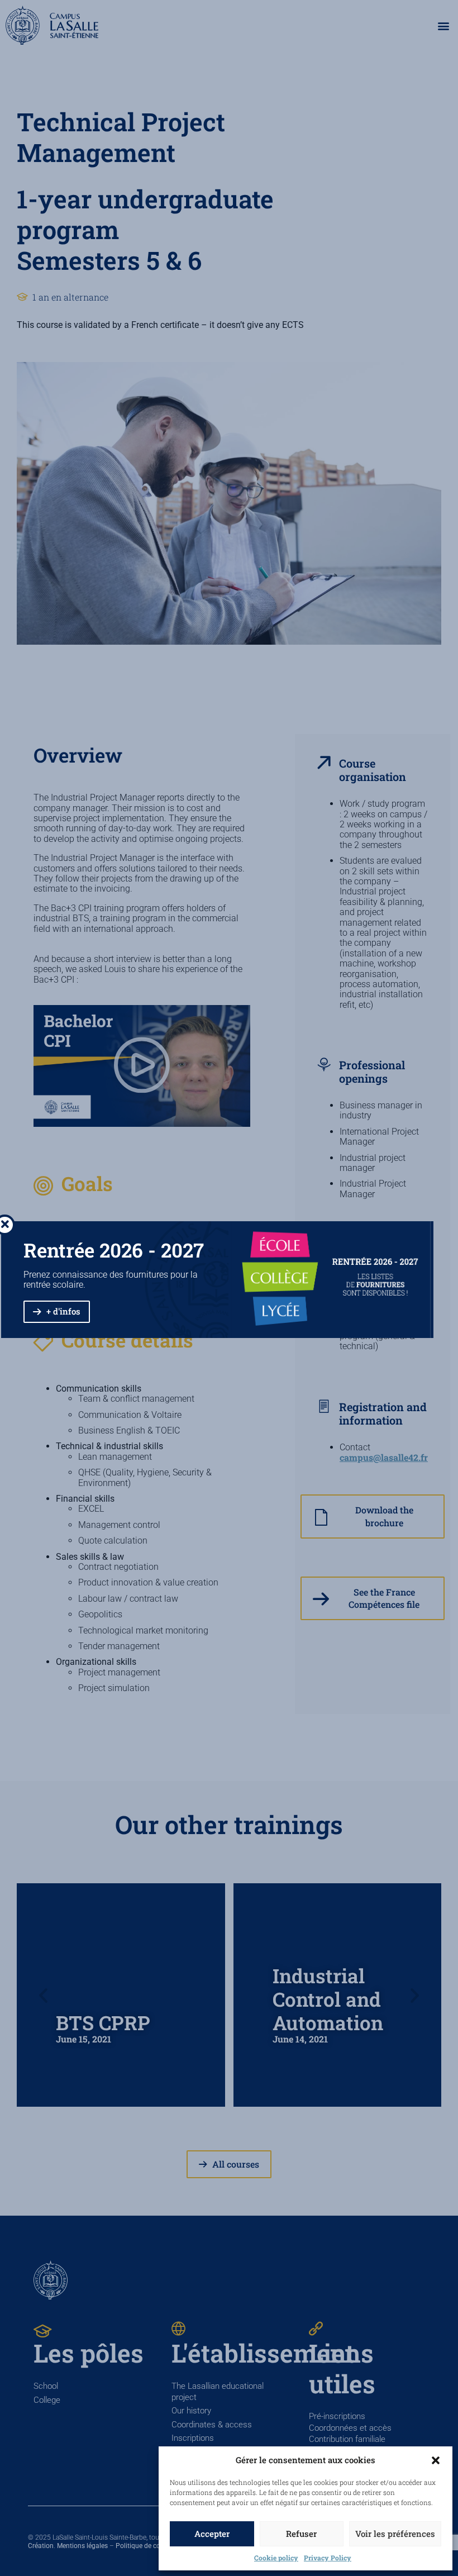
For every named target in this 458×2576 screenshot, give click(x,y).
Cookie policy (276, 2558)
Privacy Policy (328, 2558)
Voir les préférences (395, 2534)
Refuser (301, 2534)
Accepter (212, 2534)
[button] (436, 2460)
